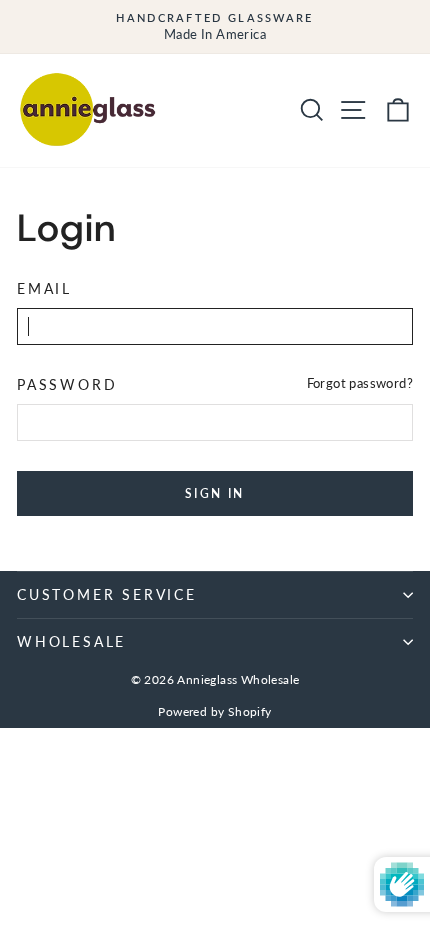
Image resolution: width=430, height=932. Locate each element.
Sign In (215, 493)
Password (67, 384)
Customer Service (107, 594)
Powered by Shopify (214, 711)
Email (44, 288)
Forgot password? (360, 383)
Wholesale (71, 641)
